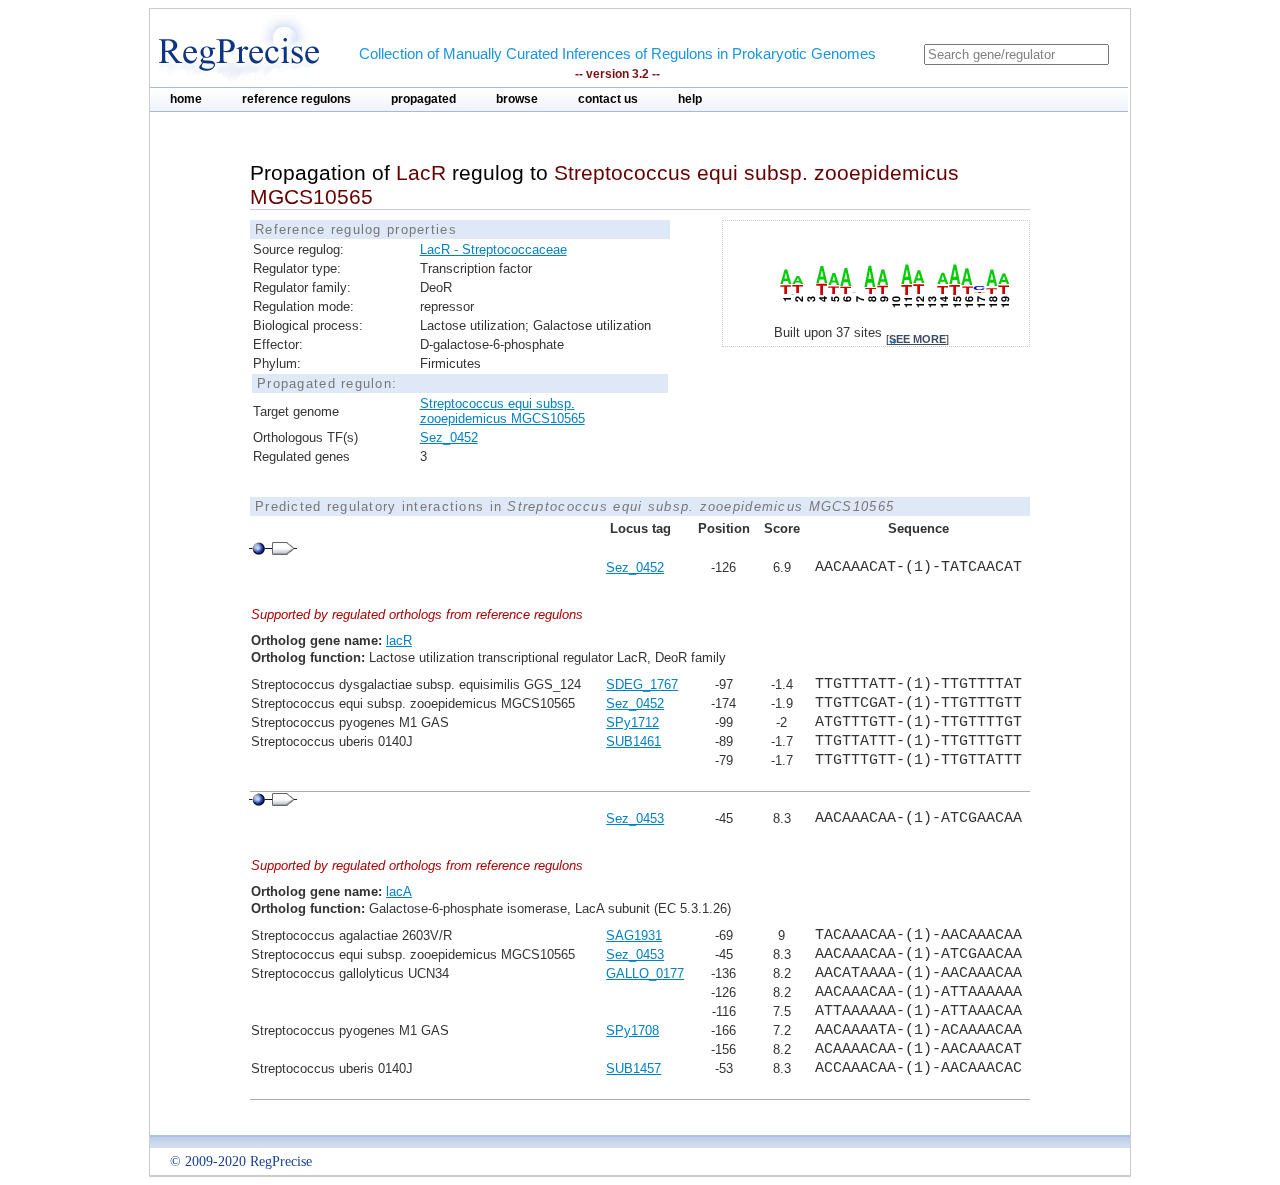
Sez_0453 (635, 818)
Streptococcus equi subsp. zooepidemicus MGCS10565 (502, 411)
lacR (399, 640)
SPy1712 (632, 722)
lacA (399, 891)
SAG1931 (634, 935)
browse (517, 99)
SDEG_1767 (642, 684)
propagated (423, 99)
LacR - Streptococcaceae (493, 249)
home (186, 99)
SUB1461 (633, 741)
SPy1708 (632, 1030)
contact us (608, 99)
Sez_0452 (449, 437)
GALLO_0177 (645, 973)
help (690, 99)
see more (917, 339)
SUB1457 (633, 1068)
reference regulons (296, 99)
